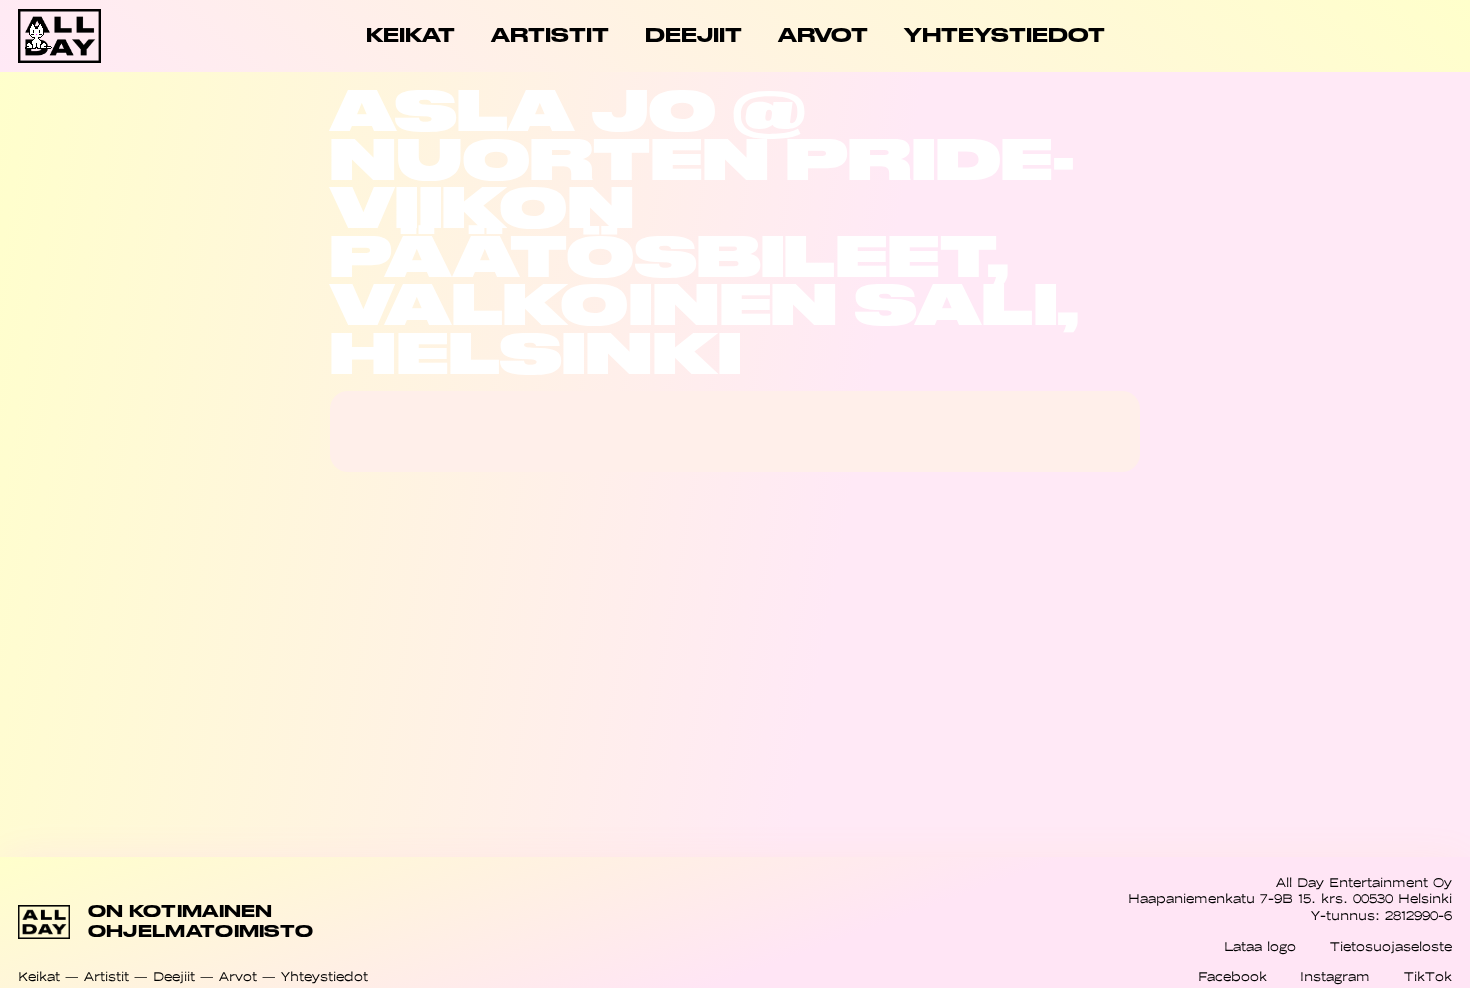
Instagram (1335, 976)
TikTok (1428, 976)
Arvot (238, 976)
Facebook (1232, 976)
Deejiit (174, 976)
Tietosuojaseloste (1391, 946)
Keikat (39, 976)
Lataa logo (1260, 946)
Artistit (106, 976)
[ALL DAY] (89, 36)
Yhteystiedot (324, 976)
